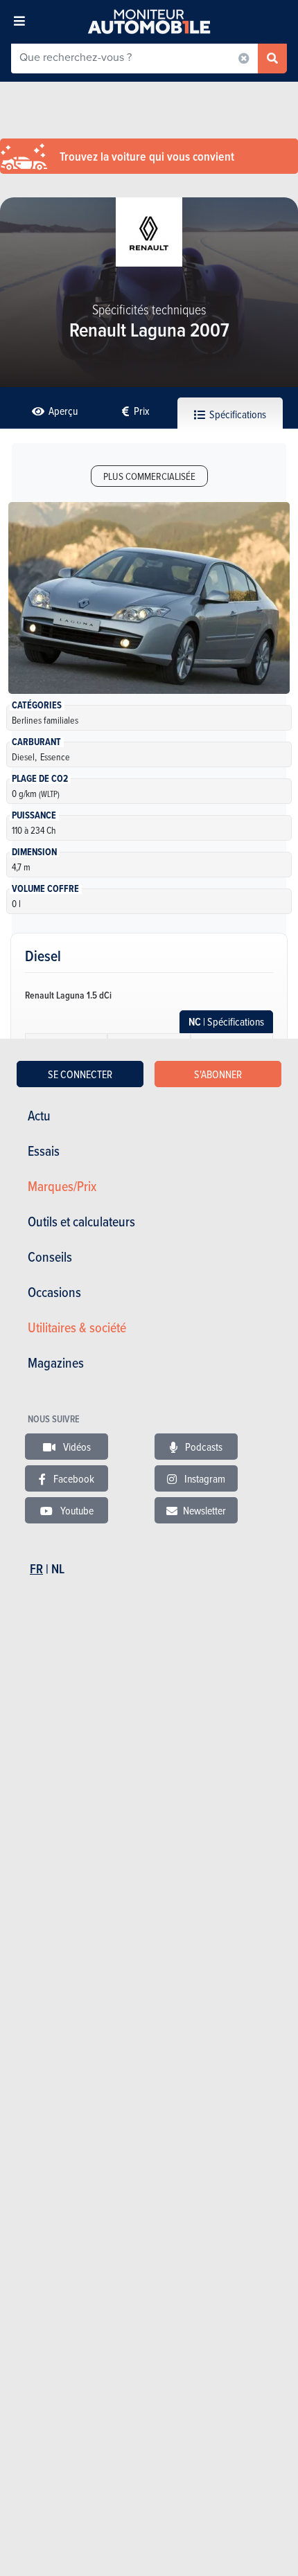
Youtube (76, 1510)
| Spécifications (226, 1022)
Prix (141, 411)
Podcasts (203, 1447)
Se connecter (80, 1074)
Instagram (204, 1478)
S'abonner (218, 1074)
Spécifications (237, 414)
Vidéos (76, 1447)
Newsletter (204, 1510)
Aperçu (62, 411)
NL (58, 1569)
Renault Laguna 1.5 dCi (68, 995)
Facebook (73, 1478)
